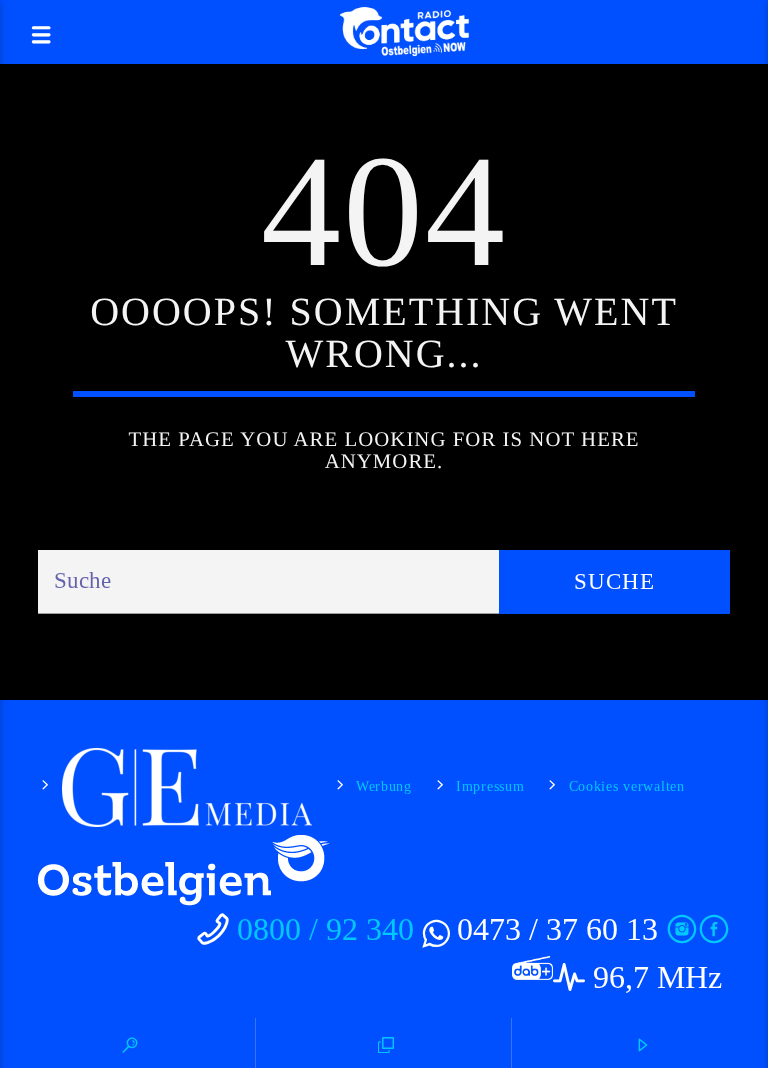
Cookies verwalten (627, 786)
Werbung (384, 786)
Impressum (490, 786)
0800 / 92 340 (325, 929)
